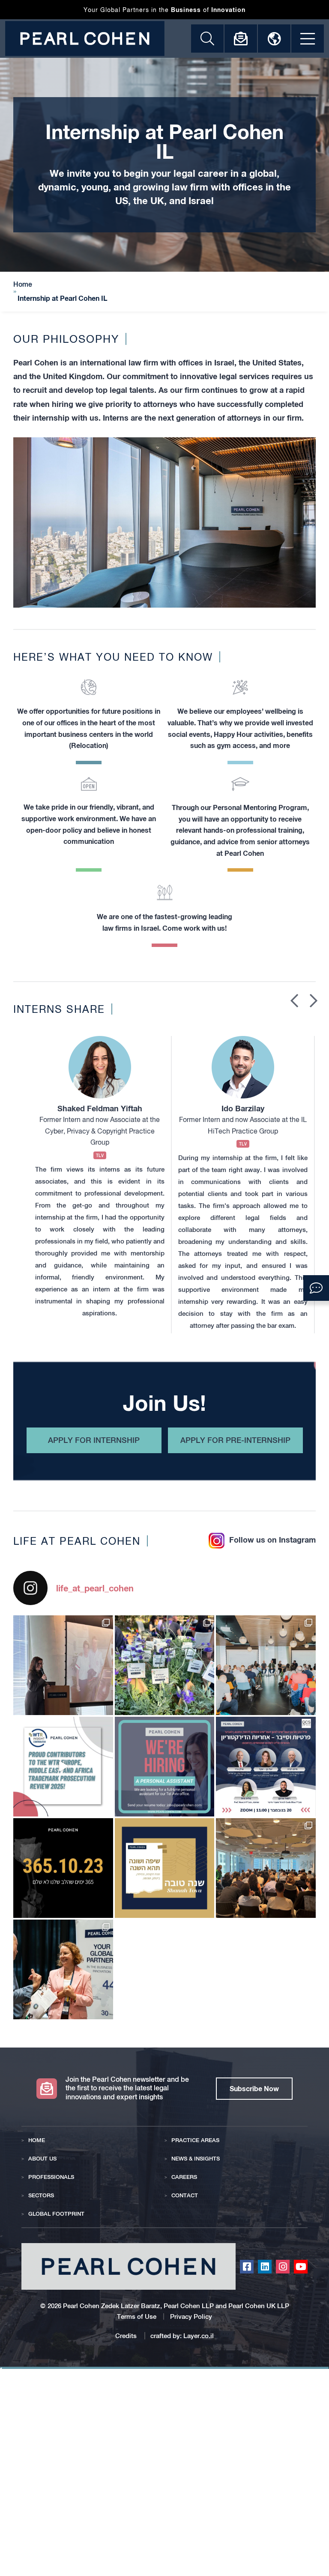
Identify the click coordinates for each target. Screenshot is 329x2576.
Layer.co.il (199, 2336)
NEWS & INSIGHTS (196, 2159)
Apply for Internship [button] (94, 1440)
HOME (37, 2140)
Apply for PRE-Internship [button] (235, 1440)
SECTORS (41, 2195)
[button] (316, 1288)
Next (314, 1000)
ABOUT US (42, 2159)
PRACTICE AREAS (195, 2140)
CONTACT (185, 2195)
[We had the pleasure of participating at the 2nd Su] (63, 1969)
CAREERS (184, 2177)
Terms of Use (137, 2316)
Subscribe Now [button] (254, 2088)
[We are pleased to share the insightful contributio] (63, 1767)
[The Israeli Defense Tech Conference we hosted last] (266, 1665)
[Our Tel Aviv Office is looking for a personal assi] (165, 1767)
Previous (294, 1000)
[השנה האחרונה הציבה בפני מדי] (165, 1868)
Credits (127, 2336)
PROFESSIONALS (51, 2177)
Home (23, 285)
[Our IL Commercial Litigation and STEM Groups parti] (165, 1665)
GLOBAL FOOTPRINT (56, 2214)
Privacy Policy (191, 2316)
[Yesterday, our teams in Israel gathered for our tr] (63, 1665)
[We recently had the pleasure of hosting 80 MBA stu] (266, 1868)
